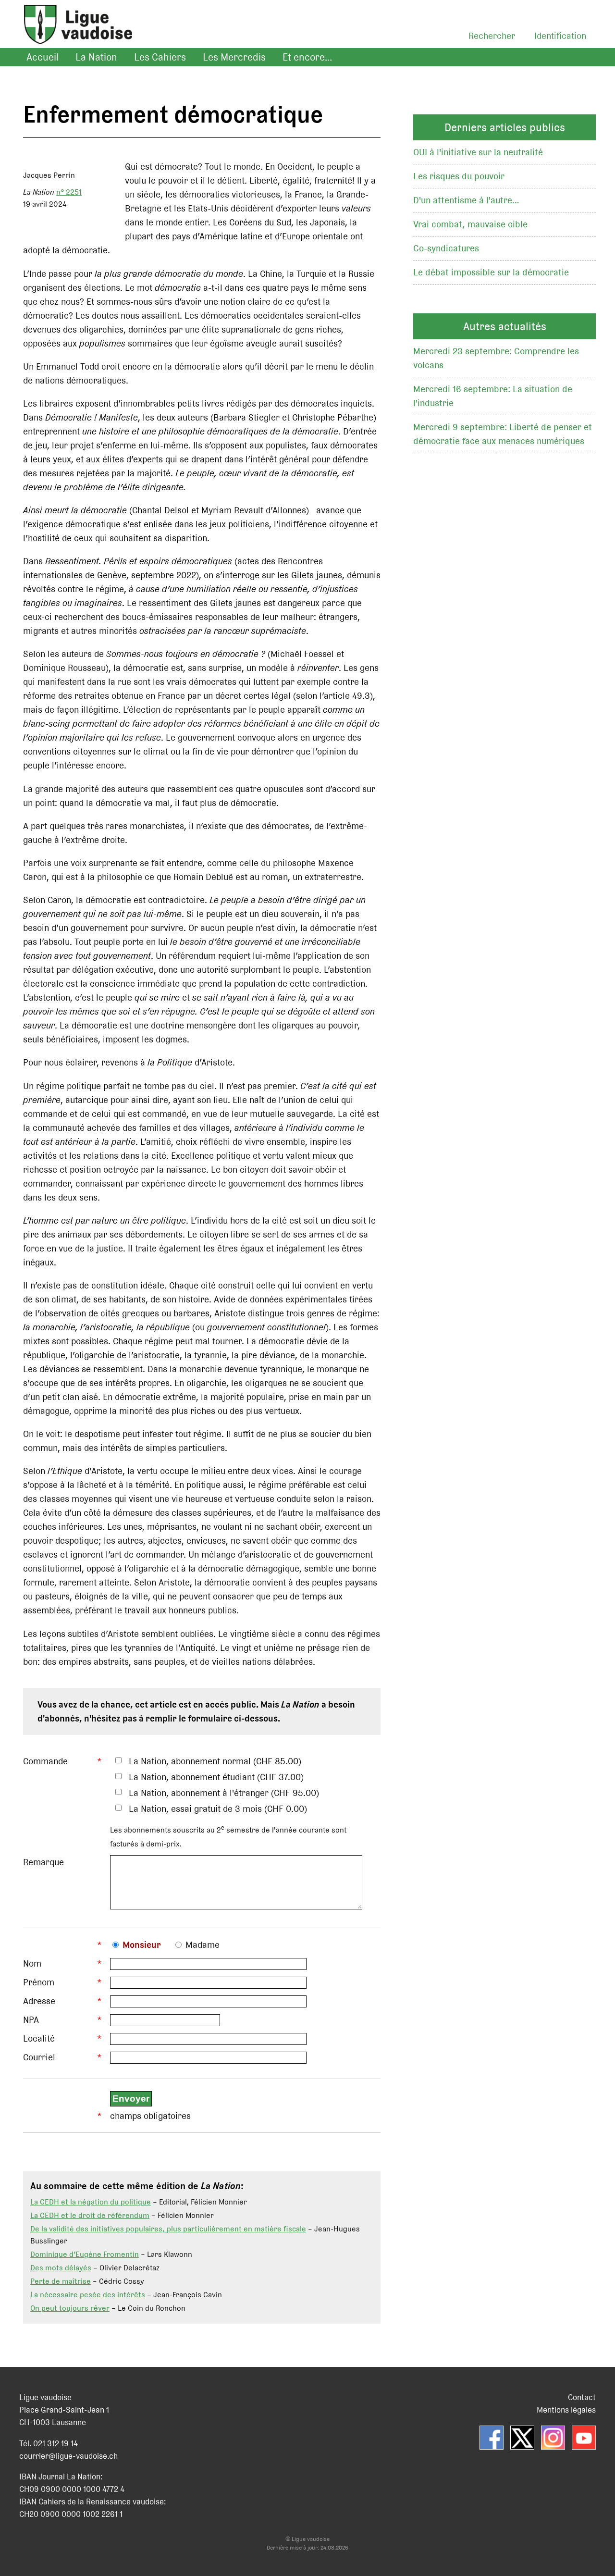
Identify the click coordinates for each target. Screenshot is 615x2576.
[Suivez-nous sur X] (522, 2438)
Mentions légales (566, 2410)
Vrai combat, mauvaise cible (470, 224)
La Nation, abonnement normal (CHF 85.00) (215, 1761)
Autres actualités (505, 326)
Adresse (39, 2001)
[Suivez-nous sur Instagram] (553, 2438)
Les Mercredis (234, 57)
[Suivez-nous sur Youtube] (584, 2438)
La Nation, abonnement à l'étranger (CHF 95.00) (224, 1793)
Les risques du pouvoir (459, 176)
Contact (582, 2397)
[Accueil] (73, 36)
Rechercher (492, 36)
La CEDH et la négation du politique (91, 2202)
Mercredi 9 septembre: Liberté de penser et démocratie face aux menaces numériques (503, 434)
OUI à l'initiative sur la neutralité (478, 152)
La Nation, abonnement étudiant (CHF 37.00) (216, 1777)
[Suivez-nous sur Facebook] (492, 2438)
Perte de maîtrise (61, 2281)
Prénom (39, 1982)
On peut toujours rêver (70, 2308)
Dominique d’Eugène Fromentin (85, 2254)
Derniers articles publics (505, 127)
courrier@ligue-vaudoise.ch (68, 2456)
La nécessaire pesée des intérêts (88, 2295)
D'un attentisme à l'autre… (466, 200)
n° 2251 (69, 192)
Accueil (43, 57)
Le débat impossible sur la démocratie (491, 272)
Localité (39, 2038)
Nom (32, 1963)
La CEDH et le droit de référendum (90, 2215)
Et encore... (307, 57)
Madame (203, 1945)
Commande (45, 1761)
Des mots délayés (61, 2268)
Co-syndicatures (446, 248)
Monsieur (142, 1945)
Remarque (43, 1862)
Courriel (39, 2057)
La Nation (96, 57)
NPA (31, 2020)
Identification (560, 36)
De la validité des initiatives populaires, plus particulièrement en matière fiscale (168, 2229)
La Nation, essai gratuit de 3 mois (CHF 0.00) (218, 1809)
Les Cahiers (160, 57)
